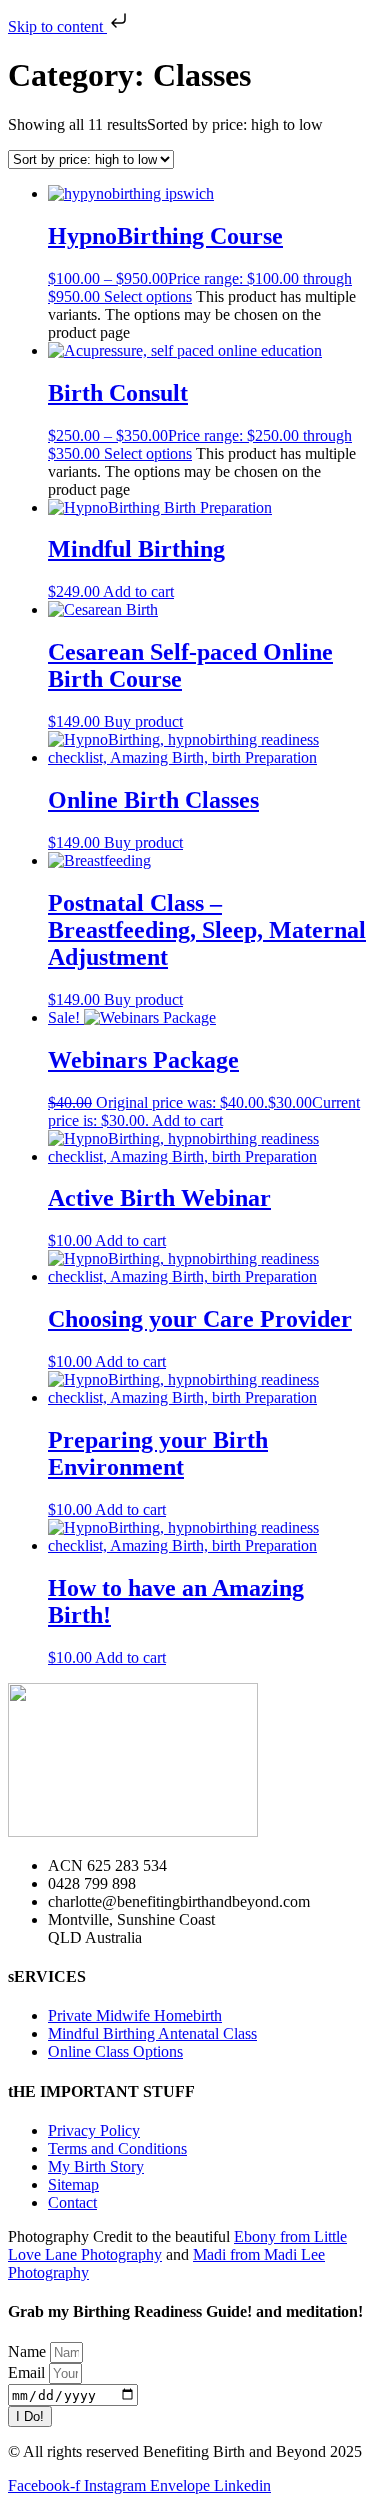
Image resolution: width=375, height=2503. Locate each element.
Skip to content (57, 26)
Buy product (143, 721)
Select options (148, 296)
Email (28, 2372)
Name (29, 2351)
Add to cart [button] (138, 591)
